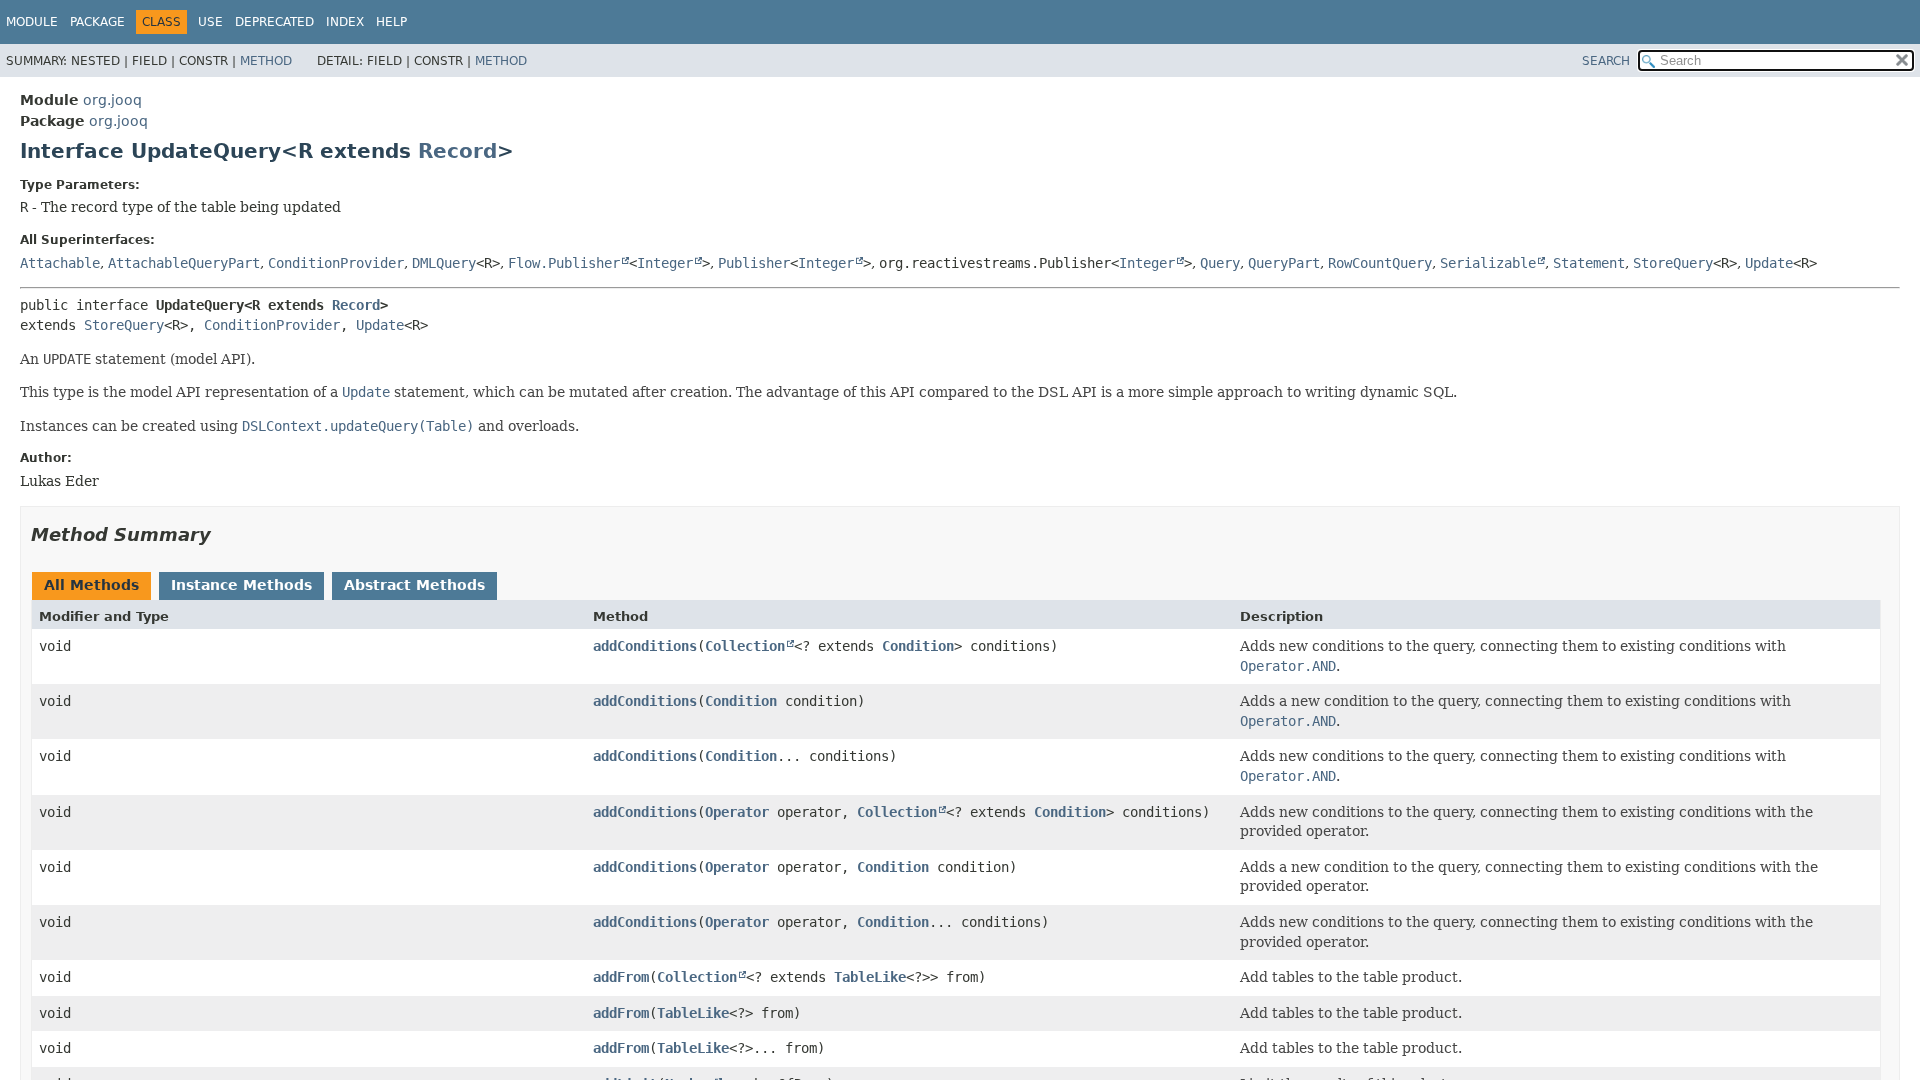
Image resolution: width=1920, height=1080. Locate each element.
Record (457, 151)
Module (32, 22)
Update (1769, 263)
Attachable (60, 263)
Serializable (1488, 263)
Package (97, 22)
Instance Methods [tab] (241, 585)
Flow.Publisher (564, 263)
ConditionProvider (336, 263)
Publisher (754, 263)
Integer (665, 263)
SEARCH (1606, 61)
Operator (737, 812)
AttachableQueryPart (184, 263)
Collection (745, 646)
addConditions (645, 646)
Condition (918, 646)
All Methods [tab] (91, 585)
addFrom (621, 977)
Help (391, 22)
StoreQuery (1673, 263)
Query (1220, 263)
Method (266, 61)
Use (210, 22)
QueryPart (1284, 263)
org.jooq (112, 100)
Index (345, 22)
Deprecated (274, 22)
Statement (1589, 263)
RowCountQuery (1380, 263)
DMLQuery (444, 263)
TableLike (870, 977)
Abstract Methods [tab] (414, 585)
